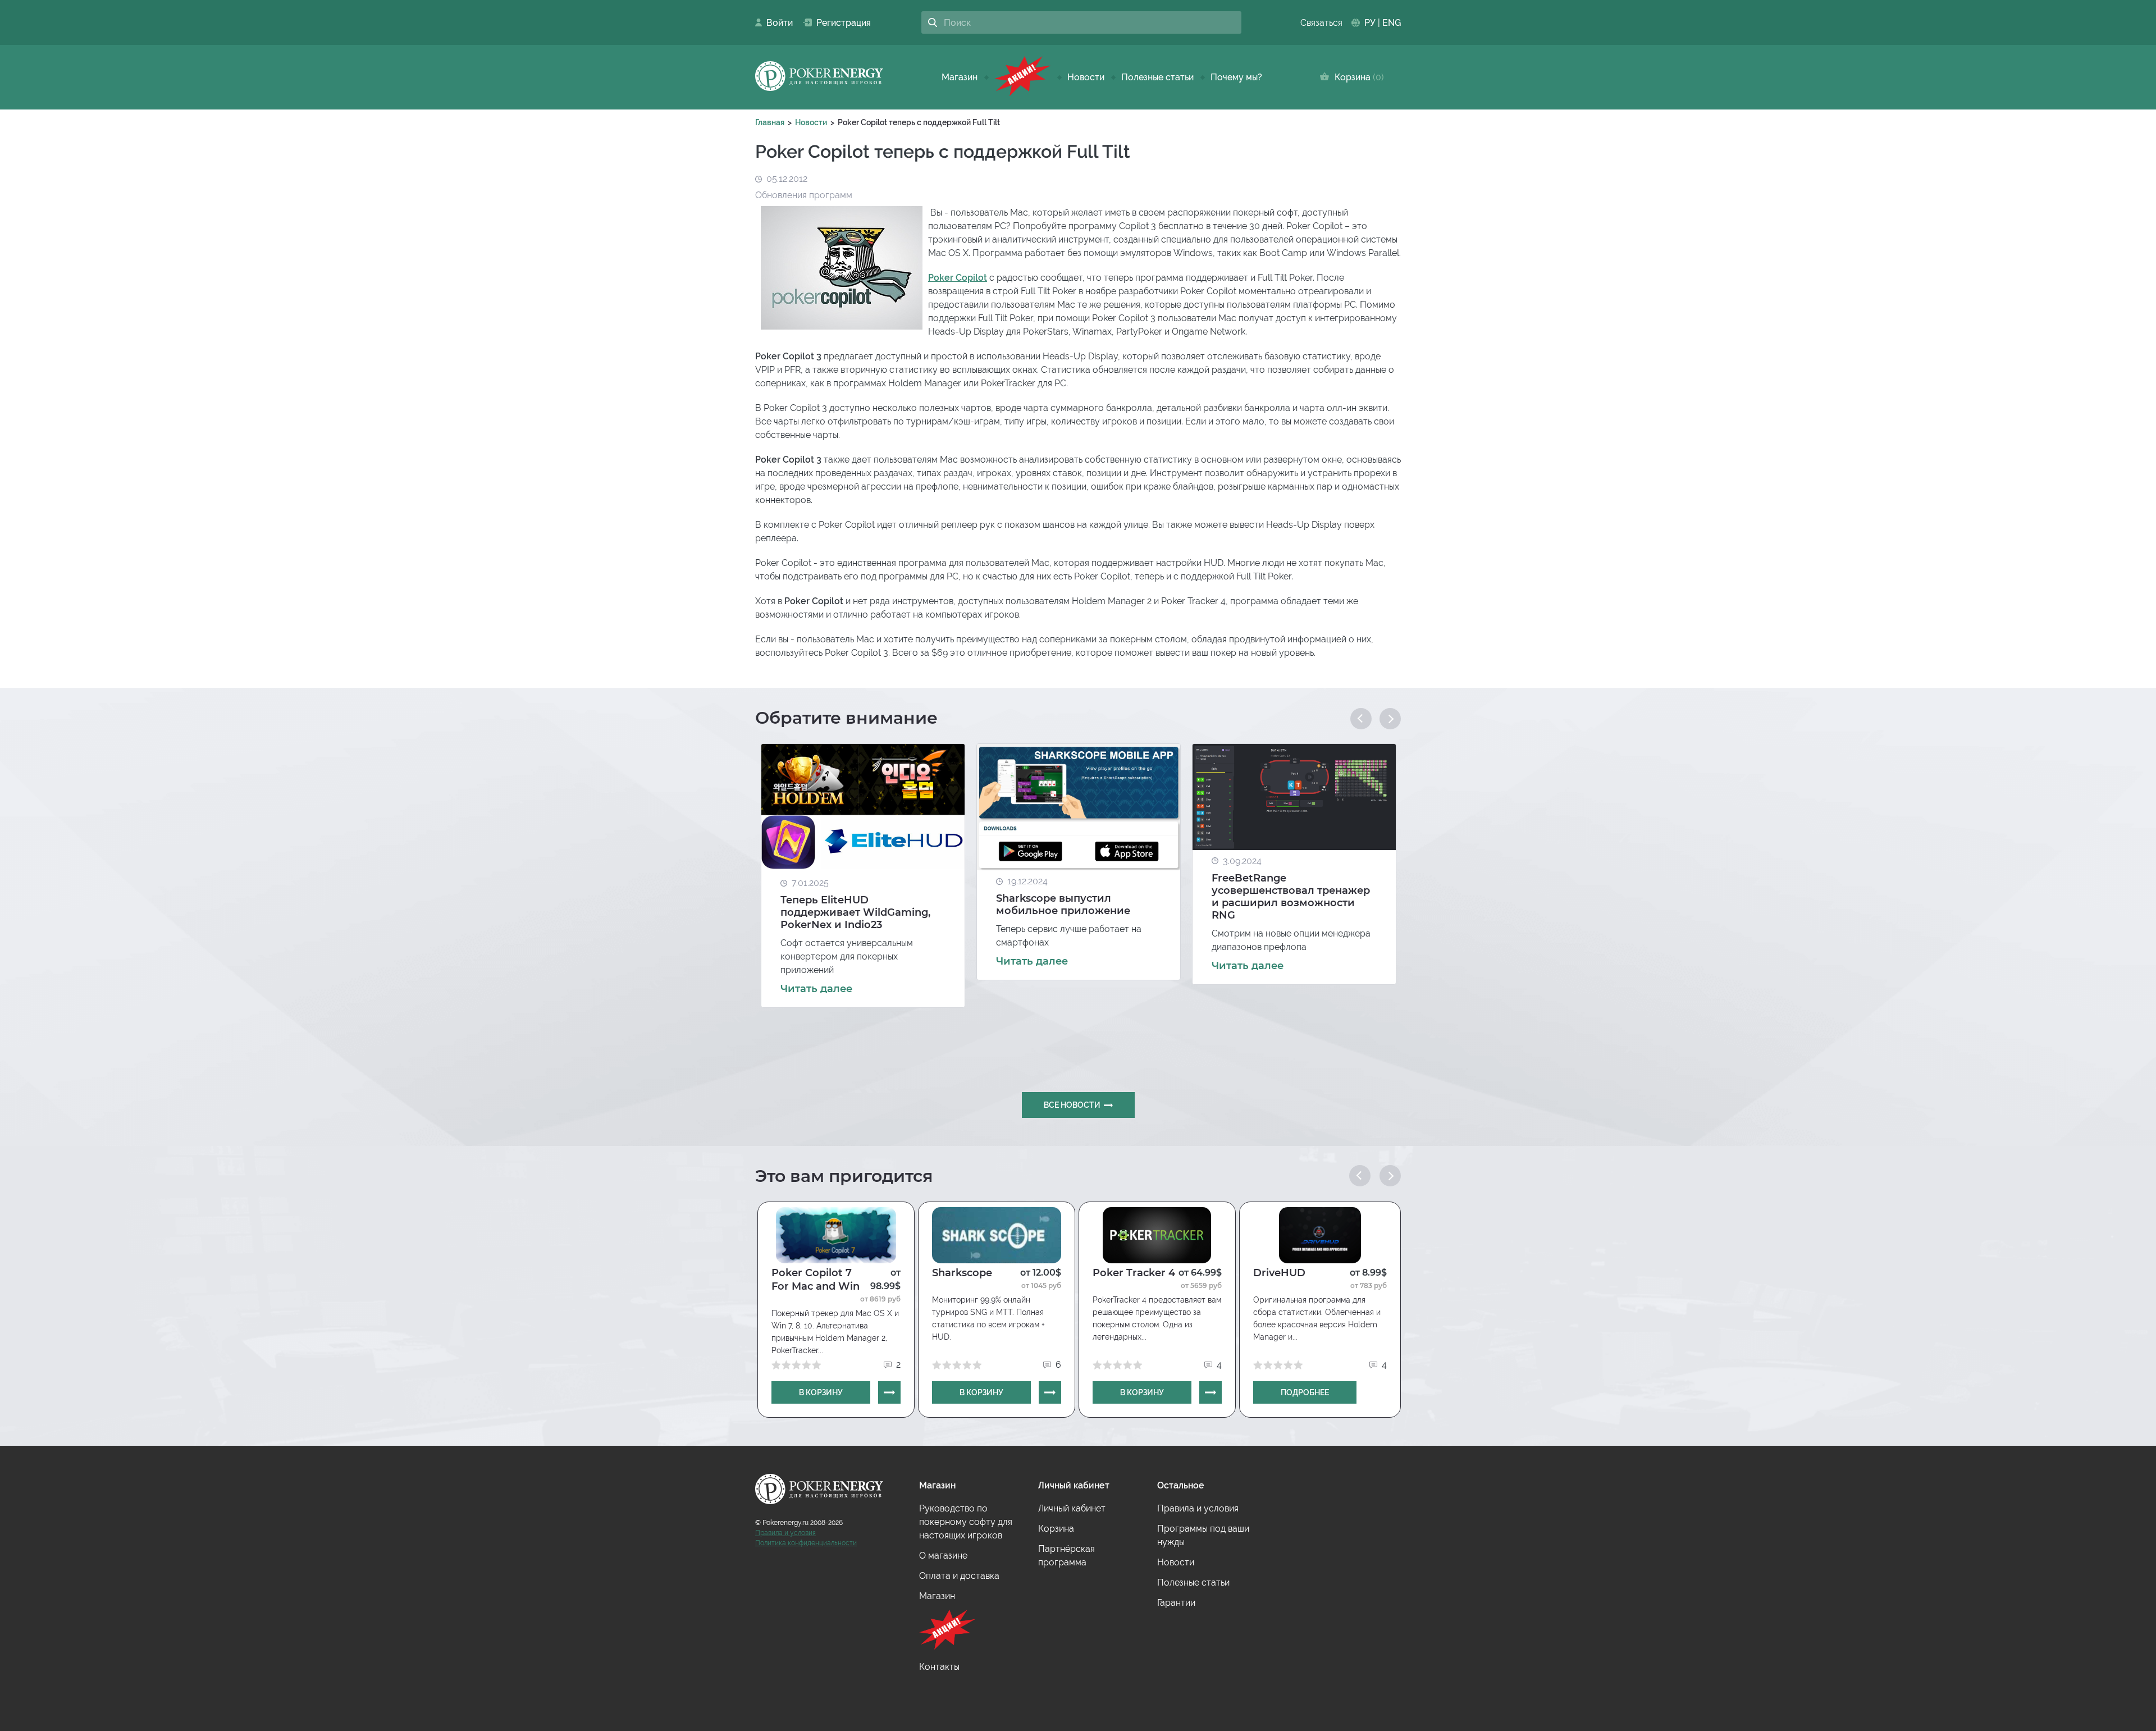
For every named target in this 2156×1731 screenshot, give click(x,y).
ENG (1392, 23)
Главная (770, 122)
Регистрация (839, 23)
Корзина (1357, 77)
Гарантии (1176, 1603)
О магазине (943, 1556)
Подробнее (1305, 1392)
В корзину (821, 1392)
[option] (863, 876)
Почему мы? (1236, 77)
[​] (1022, 77)
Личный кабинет (1072, 1508)
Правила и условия (785, 1533)
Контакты (939, 1667)
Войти (776, 23)
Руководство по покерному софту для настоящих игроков (966, 1522)
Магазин (960, 77)
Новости (1086, 77)
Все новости (1072, 1105)
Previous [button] (1361, 719)
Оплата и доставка (959, 1576)
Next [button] (1390, 719)
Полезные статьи (1157, 77)
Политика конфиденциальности (806, 1543)
